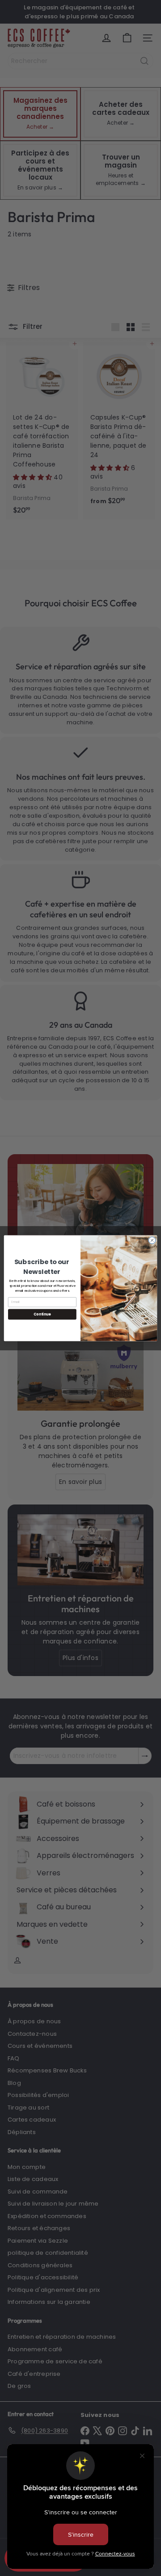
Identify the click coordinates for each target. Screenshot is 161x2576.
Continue (42, 1314)
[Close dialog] (152, 1240)
